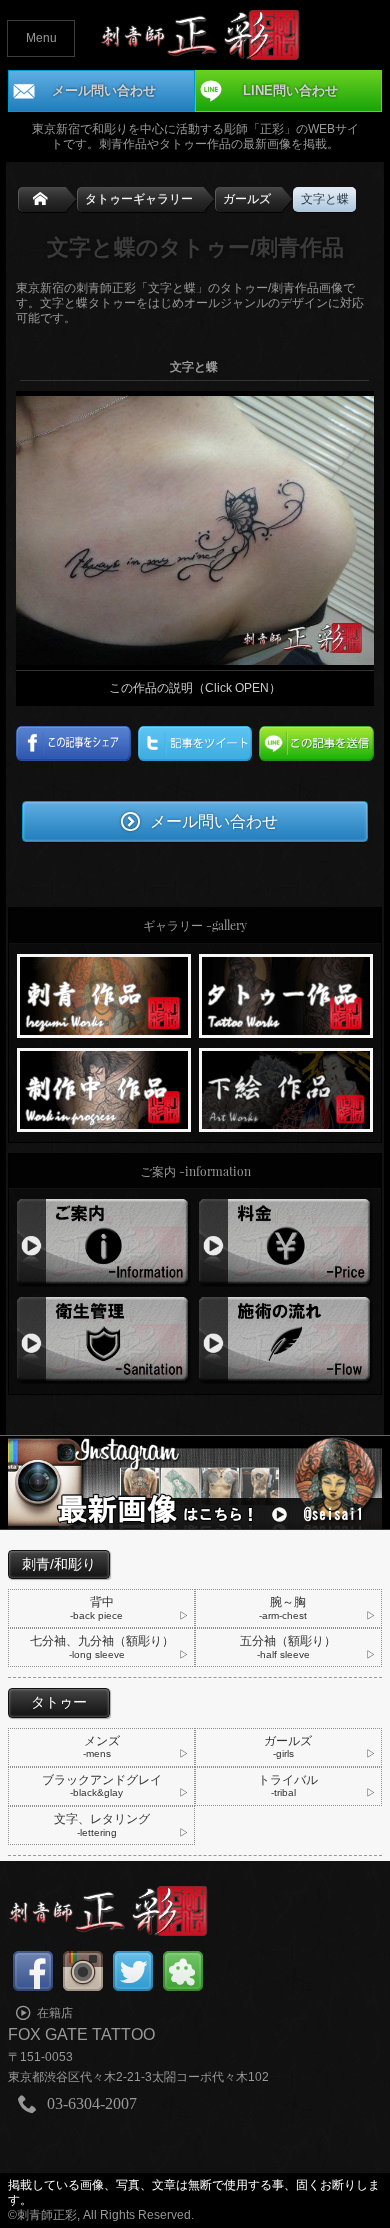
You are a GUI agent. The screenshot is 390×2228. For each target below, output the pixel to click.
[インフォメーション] (104, 1206)
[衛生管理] (104, 1304)
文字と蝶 (325, 199)
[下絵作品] (286, 1055)
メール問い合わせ (214, 820)
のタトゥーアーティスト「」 (194, 1911)
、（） (102, 1647)
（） (288, 1647)
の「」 (200, 35)
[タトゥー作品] (286, 961)
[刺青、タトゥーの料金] (286, 1206)
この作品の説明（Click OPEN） (195, 688)
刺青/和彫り (59, 1564)
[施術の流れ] (286, 1304)
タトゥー (59, 1702)
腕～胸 (284, 1608)
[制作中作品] (104, 1055)
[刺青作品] (104, 961)
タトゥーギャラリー (139, 199)
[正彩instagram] (194, 1443)
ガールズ (247, 199)
